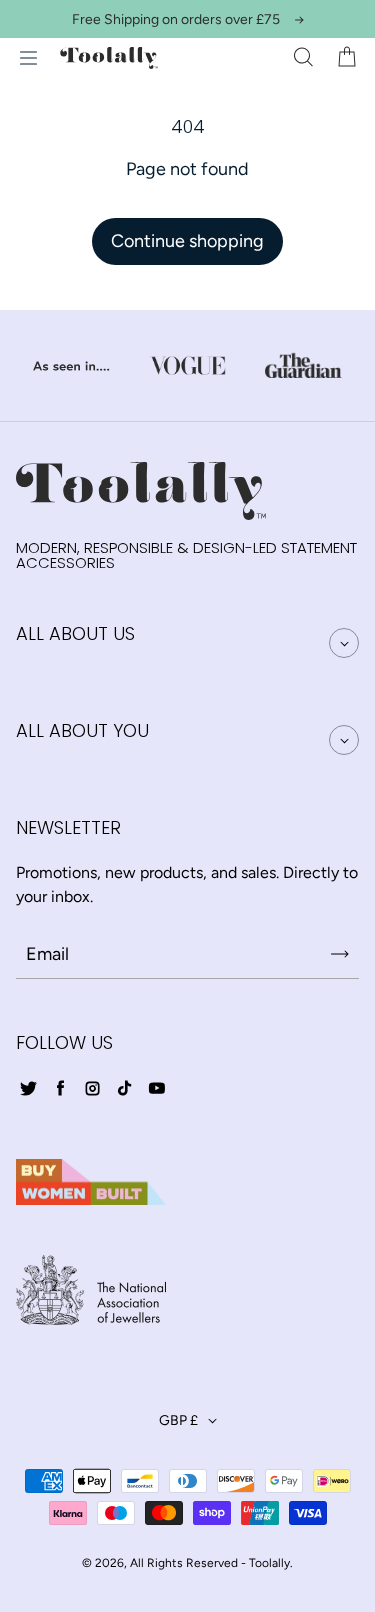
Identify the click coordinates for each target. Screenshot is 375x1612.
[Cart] (347, 58)
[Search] (303, 58)
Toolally (269, 1563)
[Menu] (28, 58)
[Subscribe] (340, 954)
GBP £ (178, 1420)
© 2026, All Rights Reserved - (164, 1563)
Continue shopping (187, 241)
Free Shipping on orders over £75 (176, 19)
